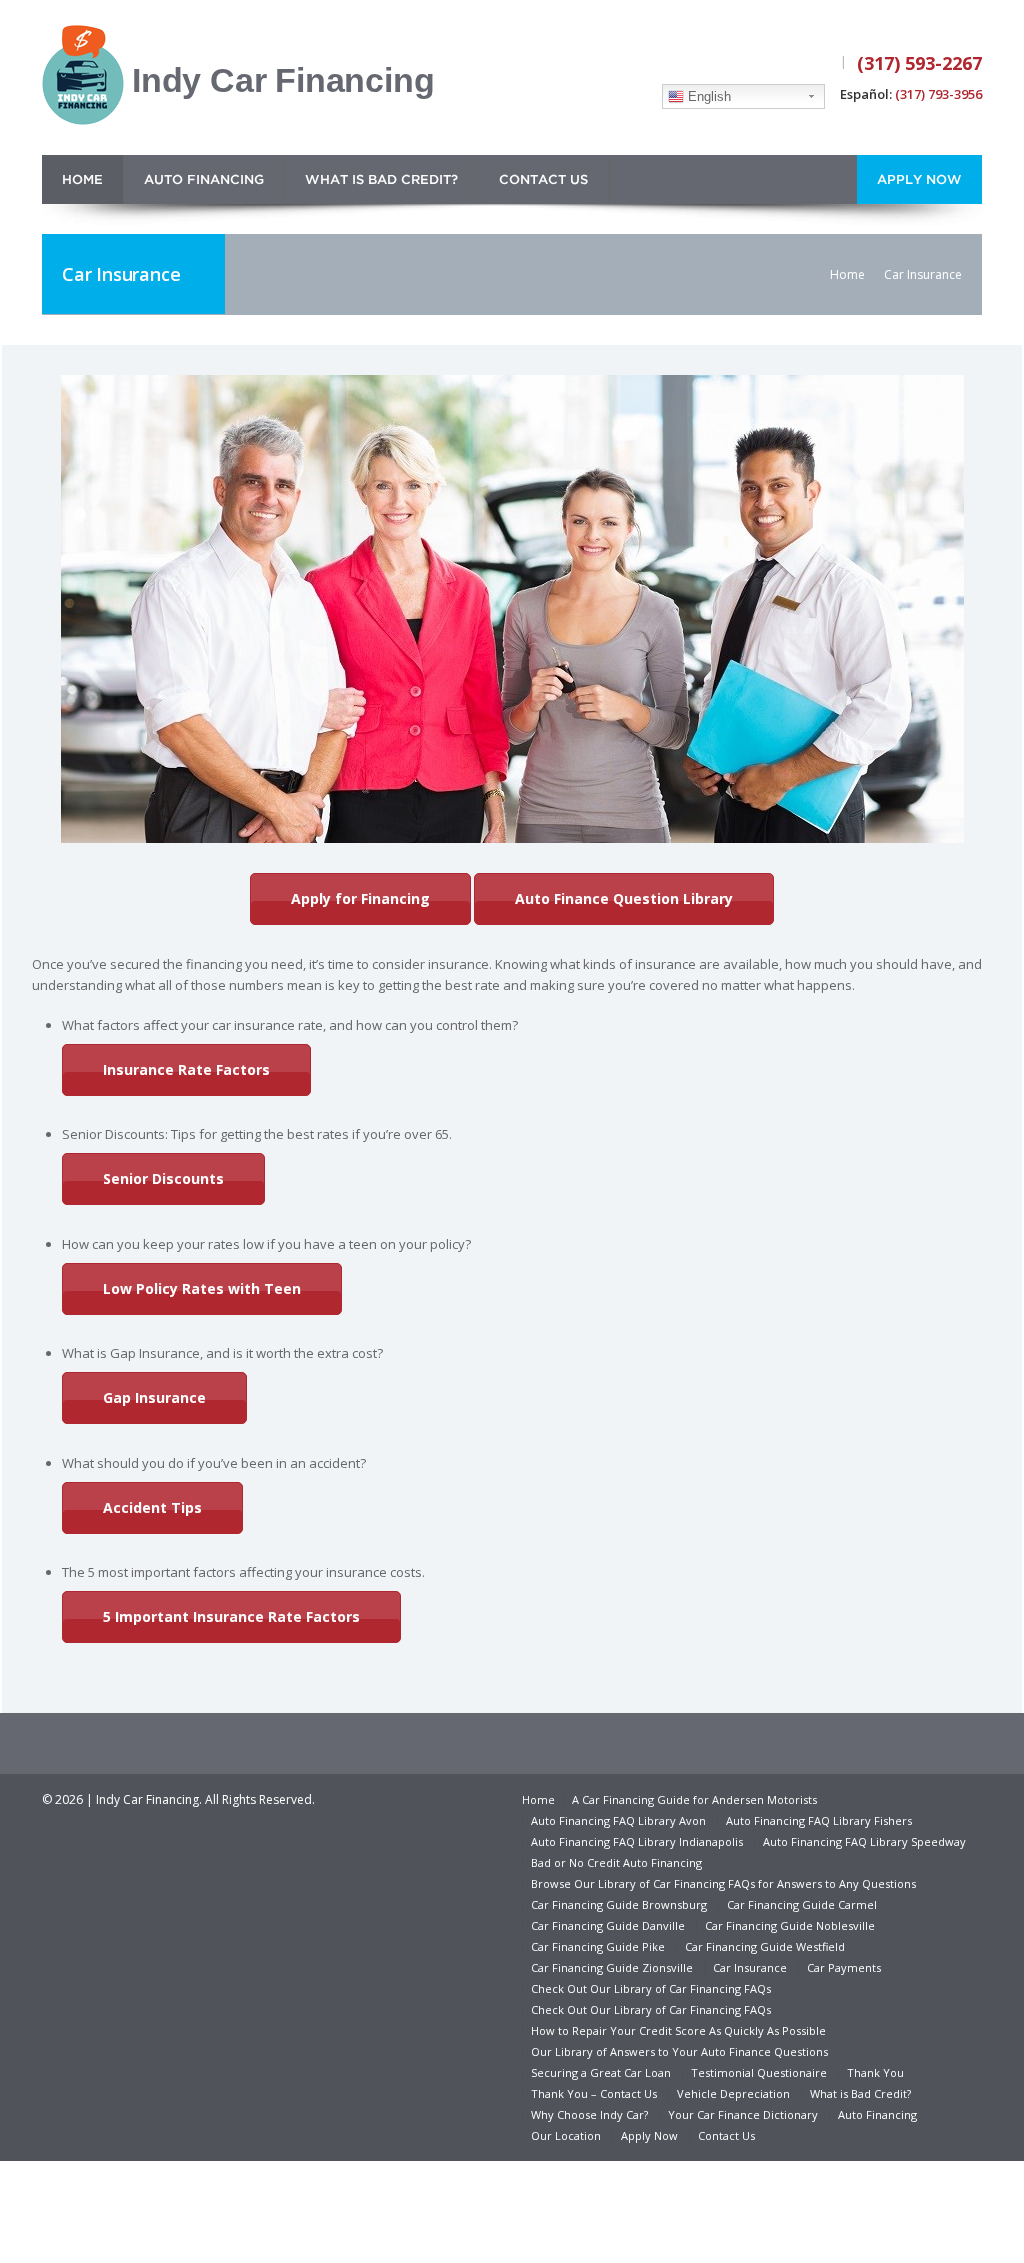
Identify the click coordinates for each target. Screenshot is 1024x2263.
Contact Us (543, 180)
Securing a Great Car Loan (601, 2072)
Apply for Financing (360, 898)
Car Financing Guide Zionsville (612, 1967)
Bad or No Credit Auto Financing (616, 1862)
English (707, 96)
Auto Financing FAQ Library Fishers (819, 1820)
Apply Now (919, 180)
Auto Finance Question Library (624, 898)
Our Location (566, 2135)
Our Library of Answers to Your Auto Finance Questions (679, 2051)
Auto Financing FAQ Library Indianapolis (637, 1841)
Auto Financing (204, 180)
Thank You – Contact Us (594, 2093)
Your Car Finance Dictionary (743, 2114)
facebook (759, 64)
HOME (82, 180)
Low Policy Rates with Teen (202, 1288)
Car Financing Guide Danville (608, 1925)
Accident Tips (152, 1507)
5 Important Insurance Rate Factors (231, 1616)
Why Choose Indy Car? (589, 2114)
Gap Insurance (154, 1397)
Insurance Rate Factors (186, 1069)
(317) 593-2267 (919, 63)
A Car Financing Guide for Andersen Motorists (694, 1799)
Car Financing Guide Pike (598, 1946)
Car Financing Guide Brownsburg (619, 1904)
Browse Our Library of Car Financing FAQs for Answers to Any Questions (723, 1883)
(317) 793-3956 (938, 94)
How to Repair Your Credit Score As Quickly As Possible (678, 2030)
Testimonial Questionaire (759, 2072)
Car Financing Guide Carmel (802, 1904)
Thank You (875, 2072)
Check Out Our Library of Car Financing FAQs (651, 1988)
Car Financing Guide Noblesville (790, 1925)
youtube (815, 64)
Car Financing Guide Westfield (765, 1946)
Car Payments (844, 1967)
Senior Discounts (163, 1178)
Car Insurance (750, 1967)
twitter (785, 64)
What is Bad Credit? (381, 180)
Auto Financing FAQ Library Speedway (864, 1841)
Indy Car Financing (283, 80)
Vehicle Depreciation (733, 2093)
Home (847, 274)
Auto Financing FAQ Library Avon (618, 1820)
